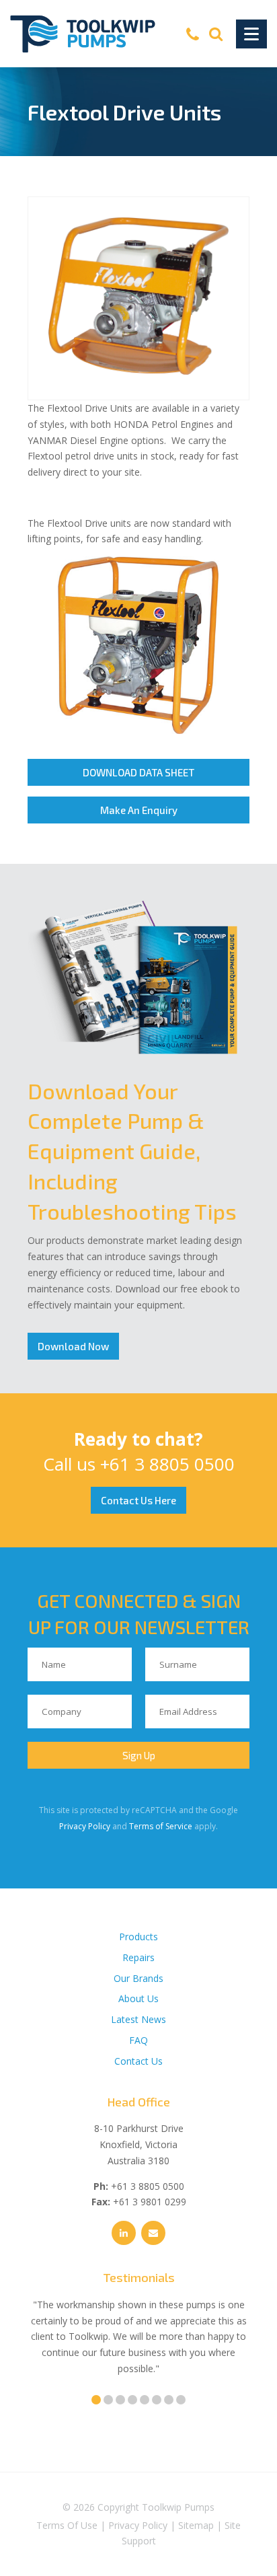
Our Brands (138, 1978)
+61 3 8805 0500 (167, 1464)
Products (138, 1937)
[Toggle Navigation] (251, 34)
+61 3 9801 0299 (150, 2202)
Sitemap (196, 2525)
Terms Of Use (67, 2525)
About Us (138, 1998)
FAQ (138, 2040)
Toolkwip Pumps (178, 2507)
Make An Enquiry (139, 810)
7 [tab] (169, 2400)
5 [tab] (145, 2400)
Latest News (138, 2019)
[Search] (216, 34)
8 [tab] (181, 2400)
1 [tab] (96, 2400)
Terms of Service (161, 1826)
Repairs (138, 1957)
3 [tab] (120, 2400)
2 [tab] (108, 2400)
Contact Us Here (138, 1500)
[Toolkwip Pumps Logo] (83, 34)
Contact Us (138, 2061)
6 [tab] (157, 2400)
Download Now (73, 1346)
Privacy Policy (85, 1826)
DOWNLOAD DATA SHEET (138, 772)
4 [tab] (132, 2400)
